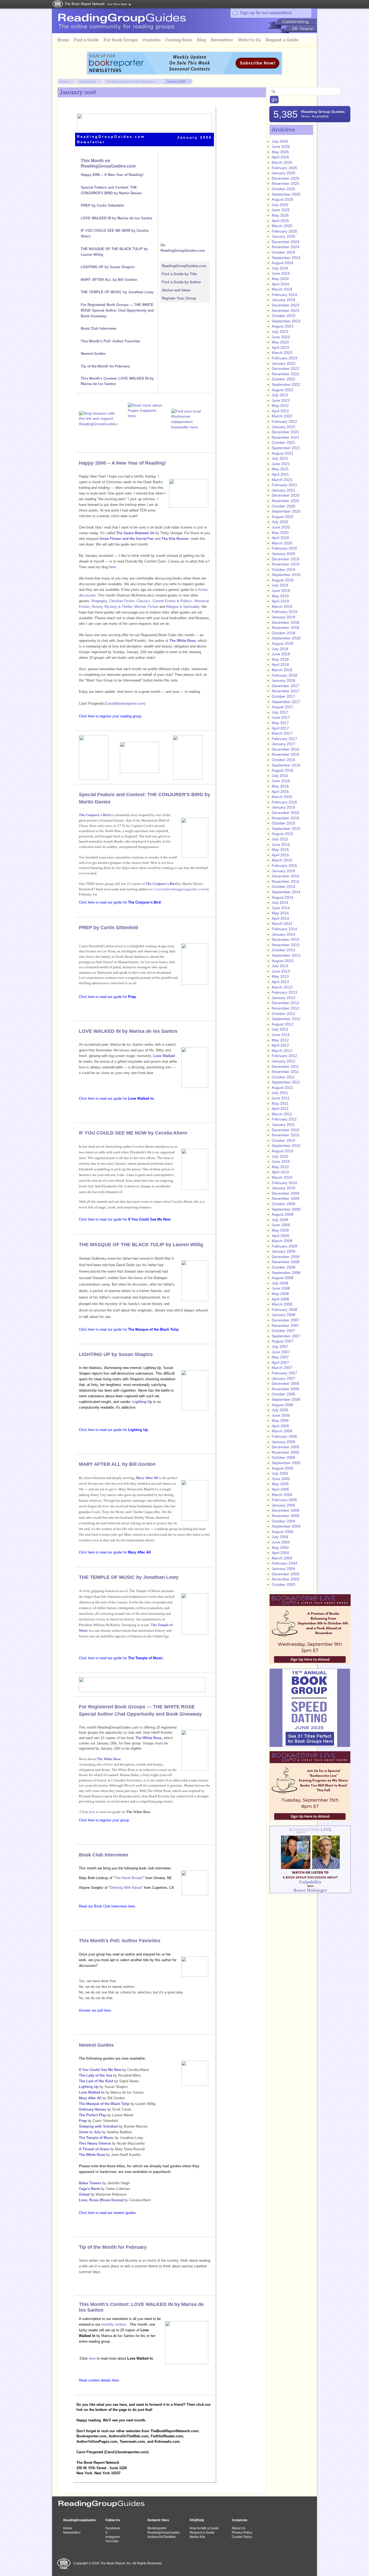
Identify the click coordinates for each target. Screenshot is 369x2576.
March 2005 (282, 1495)
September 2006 (286, 1399)
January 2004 (284, 1569)
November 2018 (286, 628)
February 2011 (284, 1119)
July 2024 (280, 268)
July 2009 (280, 1220)
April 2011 (280, 1109)
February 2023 (284, 358)
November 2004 (286, 1516)
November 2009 (286, 1198)
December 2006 (286, 1384)
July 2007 (280, 1347)
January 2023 (284, 363)
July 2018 (280, 649)
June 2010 (281, 1161)
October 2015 (284, 823)
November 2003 (286, 1579)
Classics (143, 601)
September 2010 (286, 1146)
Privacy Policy (242, 2533)
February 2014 (284, 929)
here (113, 567)
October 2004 (284, 1521)
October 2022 (284, 379)
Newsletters (88, 81)
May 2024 (280, 279)
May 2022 (280, 406)
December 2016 (286, 749)
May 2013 (280, 976)
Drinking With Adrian (126, 1888)
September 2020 (286, 511)
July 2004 (280, 1537)
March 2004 (282, 1558)
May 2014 (280, 913)
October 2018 (284, 633)
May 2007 (280, 1357)
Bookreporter (157, 2528)
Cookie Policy (242, 2537)
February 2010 (284, 1183)
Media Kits (197, 2537)
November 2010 (286, 1135)
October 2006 (284, 1394)
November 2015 (286, 818)
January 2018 (284, 680)
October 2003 (284, 1585)
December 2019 (286, 559)
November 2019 (286, 564)
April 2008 (280, 1299)
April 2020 (280, 538)
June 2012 (281, 1035)
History (97, 607)
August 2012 (283, 1024)
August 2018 (283, 643)
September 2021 (286, 448)
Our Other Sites (117, 4)
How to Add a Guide (204, 2528)
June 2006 (281, 1415)
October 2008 (284, 1267)
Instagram (113, 2537)
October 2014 (284, 887)
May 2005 (280, 1484)
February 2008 (284, 1310)
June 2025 (281, 210)
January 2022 (284, 427)
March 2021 (282, 480)
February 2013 (284, 992)
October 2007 (284, 1331)
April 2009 (280, 1236)
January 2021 (284, 490)
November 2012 (286, 1008)
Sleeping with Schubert (98, 2126)
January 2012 (284, 1061)
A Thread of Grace (94, 2149)
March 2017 (282, 733)
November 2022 (286, 374)
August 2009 (283, 1214)
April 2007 (280, 1362)
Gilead (84, 2194)
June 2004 (281, 1542)
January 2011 (283, 1125)
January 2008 (284, 1315)
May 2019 (280, 596)
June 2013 (281, 971)
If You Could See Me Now (100, 2070)
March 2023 (282, 353)
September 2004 (286, 1526)
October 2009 (284, 1204)
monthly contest (114, 2324)
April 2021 (280, 474)
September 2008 (286, 1273)
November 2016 (286, 754)
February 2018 (284, 675)
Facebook (113, 2528)
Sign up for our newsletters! (266, 13)
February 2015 (284, 866)
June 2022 (281, 400)
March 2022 (282, 416)
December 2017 (286, 686)
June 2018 (281, 654)
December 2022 (286, 369)
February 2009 (284, 1246)
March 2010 (282, 1177)
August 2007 (283, 1341)
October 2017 (284, 696)
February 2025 (284, 231)
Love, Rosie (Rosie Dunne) (101, 2200)
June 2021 (281, 464)
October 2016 (284, 760)
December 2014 (286, 876)
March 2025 (282, 226)
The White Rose (109, 1759)
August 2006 (283, 1405)
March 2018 (282, 670)
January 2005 (284, 1505)
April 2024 (280, 284)
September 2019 (286, 575)
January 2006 (176, 81)
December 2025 (286, 178)
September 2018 (286, 638)
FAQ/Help (197, 2520)
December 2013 (286, 939)
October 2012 (284, 1014)
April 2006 (280, 1426)
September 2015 (286, 829)
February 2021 (284, 485)
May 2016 (280, 786)
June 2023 (281, 337)
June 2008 (281, 1288)
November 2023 (286, 311)
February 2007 (284, 1373)
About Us (239, 2528)
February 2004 (284, 1563)
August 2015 (283, 834)
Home (64, 81)
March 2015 (282, 860)
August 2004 (283, 1532)
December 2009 (286, 1193)
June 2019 (281, 591)
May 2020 (280, 533)
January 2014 (284, 934)
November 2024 (286, 247)
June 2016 (281, 781)
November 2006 (286, 1389)
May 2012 (280, 1040)
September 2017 (286, 702)
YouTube (112, 2541)
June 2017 (281, 717)
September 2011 (286, 1082)
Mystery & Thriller (118, 607)
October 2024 (284, 252)
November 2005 (286, 1452)
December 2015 (286, 813)
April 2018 (280, 665)
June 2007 (281, 1352)
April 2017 (280, 728)
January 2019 (284, 617)
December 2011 (285, 1066)
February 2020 (284, 548)
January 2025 (284, 236)
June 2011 (281, 1098)
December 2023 (286, 305)
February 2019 (284, 612)
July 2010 (280, 1156)
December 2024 (286, 242)
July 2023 (280, 332)
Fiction (153, 607)
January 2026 (284, 173)
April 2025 (280, 221)
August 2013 (283, 961)
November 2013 (286, 945)
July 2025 (280, 205)
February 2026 (284, 168)
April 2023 (280, 347)
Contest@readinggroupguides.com (179, 889)
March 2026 (282, 162)
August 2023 (283, 326)
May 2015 (280, 850)
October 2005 (284, 1457)
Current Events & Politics (172, 601)
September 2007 (286, 1336)
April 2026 (280, 157)
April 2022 (280, 411)
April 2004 (280, 1553)
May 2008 (280, 1294)
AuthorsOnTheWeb (162, 2537)
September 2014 (286, 892)
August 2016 (283, 770)
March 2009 (282, 1241)
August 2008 (283, 1278)
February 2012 (284, 1056)
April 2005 (280, 1489)
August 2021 (283, 453)
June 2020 (281, 527)
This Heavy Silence (95, 2143)
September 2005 (286, 1463)
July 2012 (280, 1029)
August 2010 (283, 1151)
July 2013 (280, 966)
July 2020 (280, 522)
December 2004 (286, 1510)
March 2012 (282, 1051)
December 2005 (286, 1447)
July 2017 (280, 712)
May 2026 (280, 152)
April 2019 (280, 601)
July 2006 (280, 1410)
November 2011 (285, 1072)
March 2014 (282, 924)
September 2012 (286, 1019)
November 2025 (286, 183)
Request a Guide (202, 2533)
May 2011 (280, 1103)
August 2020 (283, 517)
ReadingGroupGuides (80, 2520)
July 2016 (280, 776)
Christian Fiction (122, 601)
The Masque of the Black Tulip (104, 2104)
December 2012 (286, 1003)
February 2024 (284, 295)
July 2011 (280, 1093)
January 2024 (284, 300)
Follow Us (113, 2520)
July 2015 (280, 839)
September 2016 (286, 765)
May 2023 (280, 342)
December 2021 (286, 432)
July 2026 (280, 141)
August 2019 (283, 580)
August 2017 (283, 707)
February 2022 (284, 421)
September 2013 (286, 955)
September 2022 (286, 384)
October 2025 (284, 189)
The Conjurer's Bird (94, 815)
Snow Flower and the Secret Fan (127, 539)
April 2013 (280, 982)
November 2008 (286, 1262)
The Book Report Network (85, 4)
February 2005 (284, 1500)
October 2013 (284, 950)
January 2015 (284, 871)
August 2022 (283, 390)
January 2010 (284, 1188)
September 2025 (286, 194)
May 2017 (280, 723)
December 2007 (286, 1320)
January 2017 (284, 744)
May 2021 (280, 469)
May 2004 (280, 1548)
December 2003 (286, 1574)
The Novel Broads (129, 1878)
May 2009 (280, 1230)
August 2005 (283, 1468)
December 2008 (286, 1257)
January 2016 (284, 807)
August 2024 (283, 263)
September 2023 (286, 321)
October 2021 (284, 442)
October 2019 (284, 570)
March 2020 (282, 543)
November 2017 (286, 691)
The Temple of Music (96, 2138)
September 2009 (286, 1209)
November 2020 (286, 501)
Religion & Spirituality (183, 607)
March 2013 (282, 987)
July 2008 (280, 1283)
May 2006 (280, 1420)
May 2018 (280, 659)
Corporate (240, 2520)
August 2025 (283, 199)
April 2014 (280, 918)
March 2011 (282, 1114)
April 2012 (280, 1045)
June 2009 (281, 1225)
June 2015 (281, 844)
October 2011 (283, 1077)
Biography (99, 601)
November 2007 (286, 1326)
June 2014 (281, 908)
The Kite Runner (175, 539)
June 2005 (281, 1479)
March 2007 (282, 1368)
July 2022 (280, 395)
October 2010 (284, 1140)
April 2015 (280, 855)
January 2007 (284, 1378)
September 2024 (286, 258)
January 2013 (284, 998)
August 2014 (283, 897)
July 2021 (280, 458)
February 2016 (284, 802)
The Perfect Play (93, 2115)
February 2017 (284, 739)
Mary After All (147, 1478)
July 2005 (280, 1473)
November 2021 (286, 437)
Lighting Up (142, 1402)
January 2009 (284, 1251)
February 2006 (284, 1436)
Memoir (140, 607)
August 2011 (282, 1088)
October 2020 (284, 506)
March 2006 (282, 1431)
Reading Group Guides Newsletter (131, 81)
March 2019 (282, 606)
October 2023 (284, 316)
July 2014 (280, 902)
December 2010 (286, 1130)
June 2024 (281, 273)
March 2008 (282, 1304)
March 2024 (282, 289)
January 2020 (284, 554)
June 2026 (281, 146)
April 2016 (280, 792)
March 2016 (282, 797)
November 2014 (286, 881)
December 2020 (286, 495)
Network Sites (158, 2520)
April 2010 (280, 1172)
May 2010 (280, 1167)
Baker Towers (90, 2183)
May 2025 (280, 215)
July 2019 (280, 585)
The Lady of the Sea (95, 2075)
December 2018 (286, 622)
